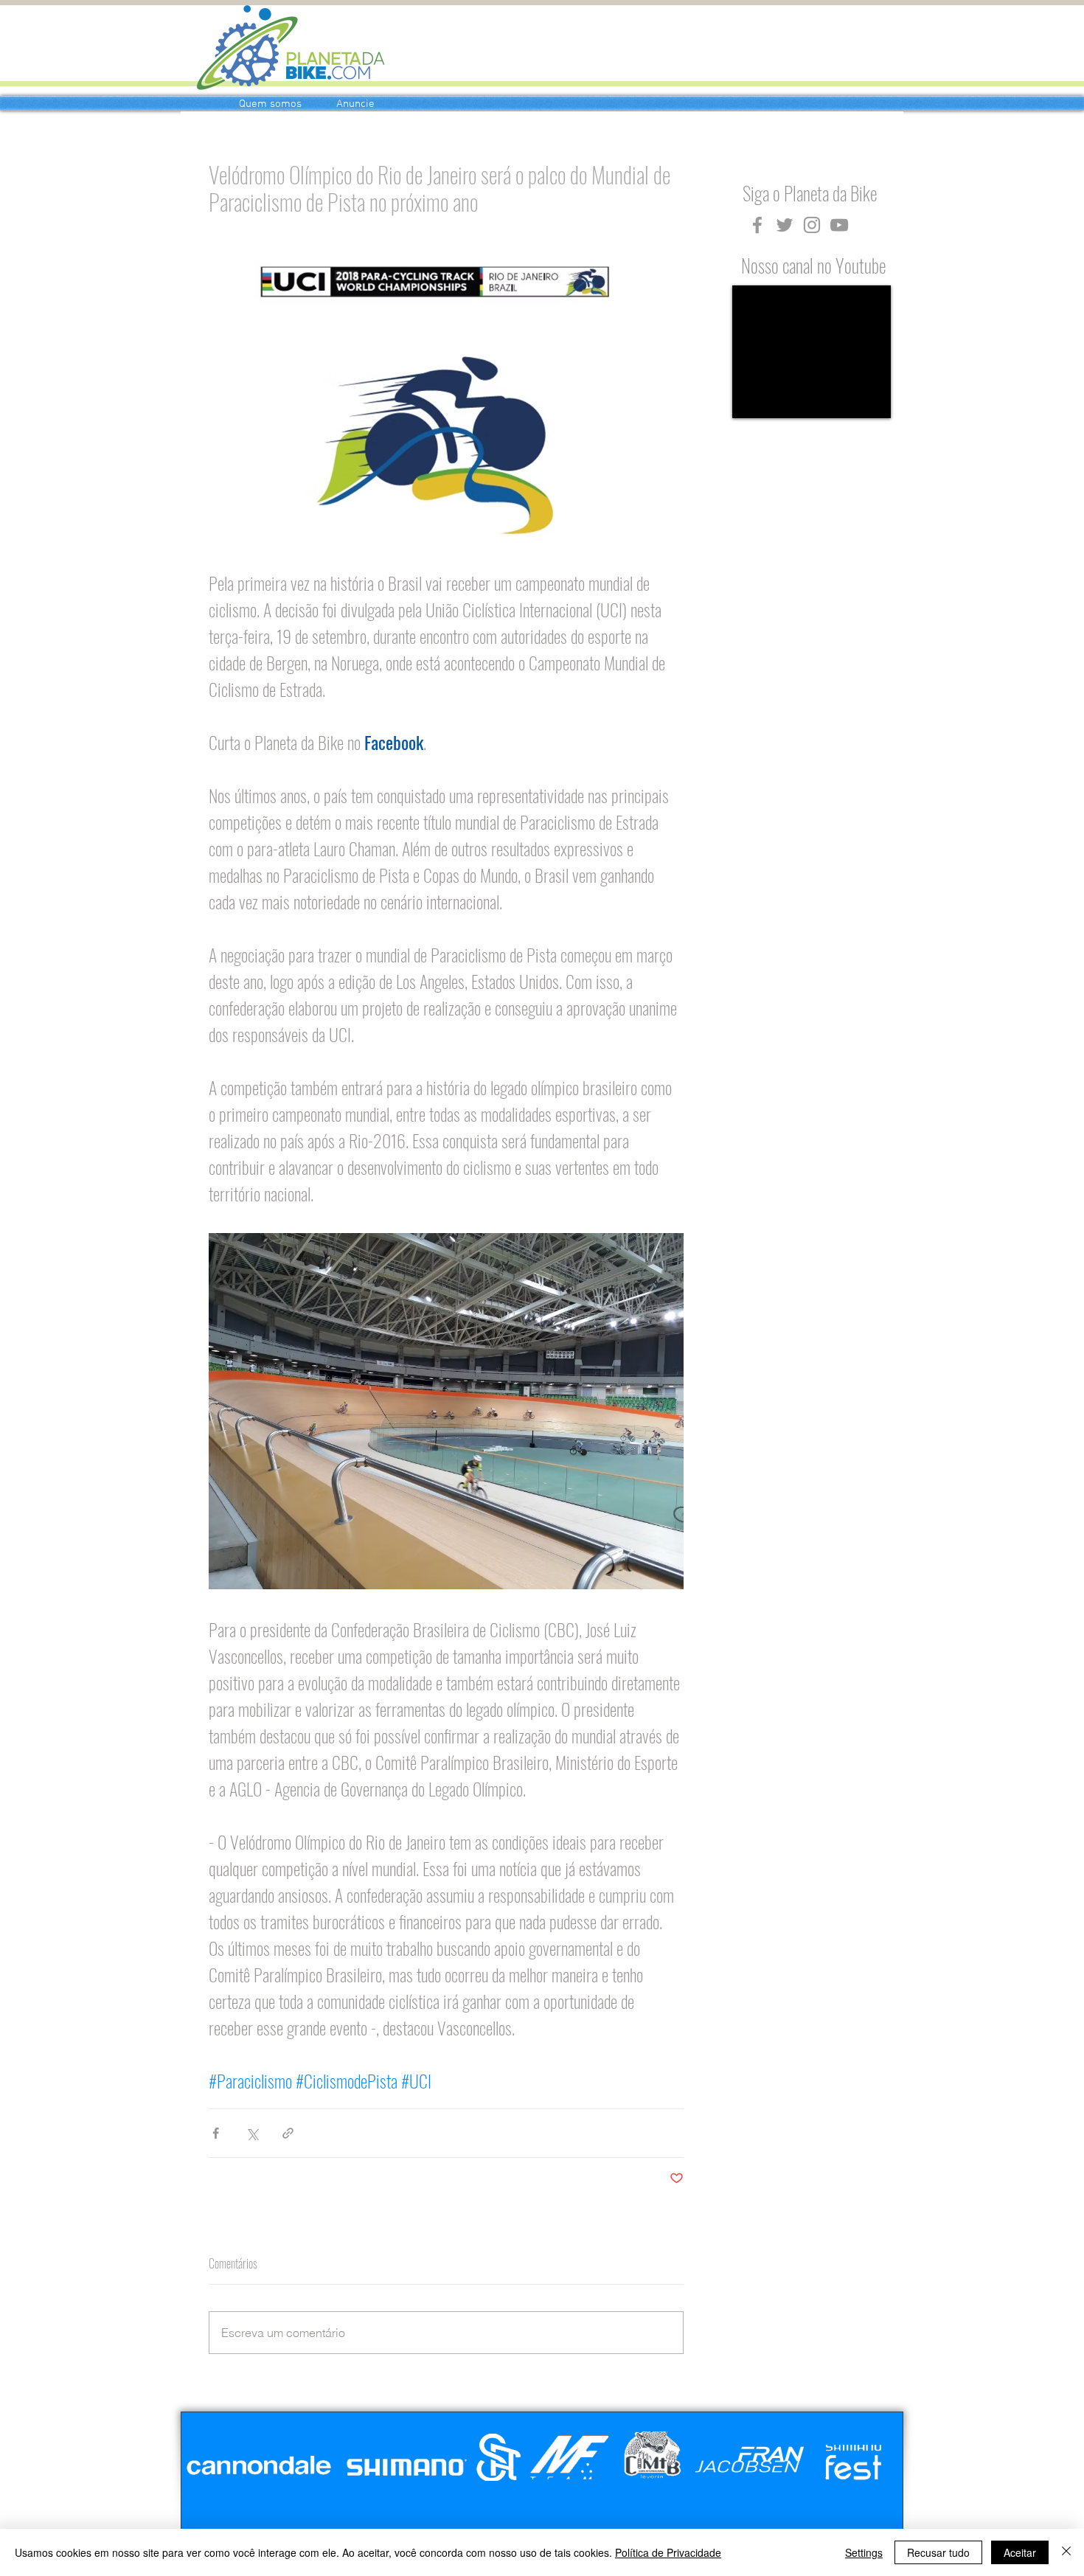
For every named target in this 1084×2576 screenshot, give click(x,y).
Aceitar (1020, 2552)
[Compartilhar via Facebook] (216, 2133)
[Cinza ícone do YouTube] (839, 225)
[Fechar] (1066, 2552)
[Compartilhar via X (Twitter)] (252, 2133)
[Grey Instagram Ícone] (812, 225)
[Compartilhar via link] (288, 2133)
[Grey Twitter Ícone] (785, 225)
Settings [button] (864, 2552)
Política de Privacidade (668, 2552)
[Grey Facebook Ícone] (757, 225)
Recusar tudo (938, 2552)
